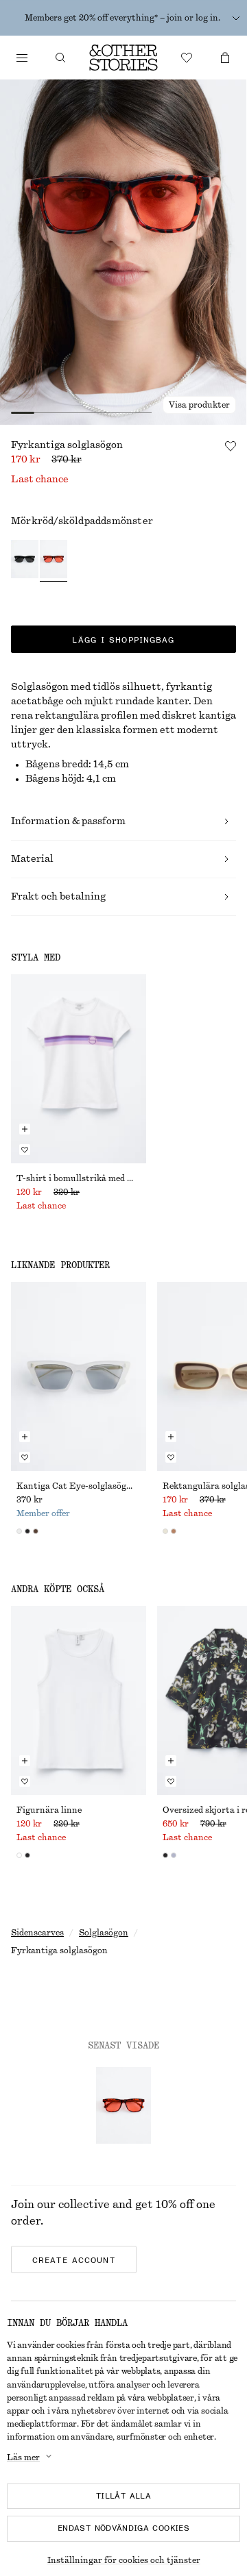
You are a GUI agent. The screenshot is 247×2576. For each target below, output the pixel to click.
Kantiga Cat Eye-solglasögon (77, 1486)
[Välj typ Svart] (25, 561)
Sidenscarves (37, 1933)
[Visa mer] (236, 18)
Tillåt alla (123, 2496)
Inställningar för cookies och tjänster (124, 2560)
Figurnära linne (49, 1810)
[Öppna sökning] (60, 58)
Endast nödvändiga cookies (123, 2528)
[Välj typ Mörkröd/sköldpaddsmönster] (54, 561)
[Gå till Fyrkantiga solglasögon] (123, 2105)
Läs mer (23, 2457)
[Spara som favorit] (231, 446)
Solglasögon (104, 1933)
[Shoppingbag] (225, 58)
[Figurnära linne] (79, 1700)
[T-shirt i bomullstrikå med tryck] (79, 1069)
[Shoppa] (22, 58)
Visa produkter (199, 405)
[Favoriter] (187, 58)
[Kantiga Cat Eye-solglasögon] (79, 1376)
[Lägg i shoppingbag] (25, 1129)
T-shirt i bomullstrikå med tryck (79, 1178)
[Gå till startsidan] (123, 58)
